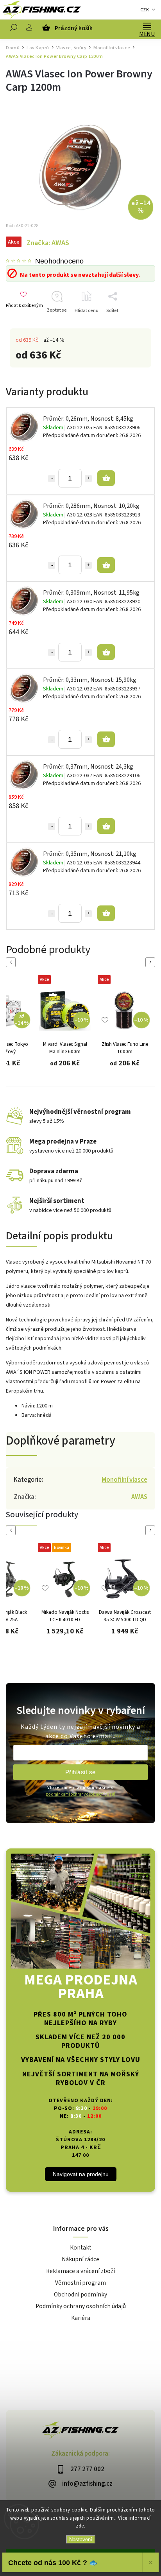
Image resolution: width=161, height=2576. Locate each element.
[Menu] (147, 25)
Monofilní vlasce (124, 1480)
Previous (12, 962)
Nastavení (81, 2539)
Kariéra (81, 2318)
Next (152, 962)
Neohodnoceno (59, 261)
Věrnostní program (80, 2283)
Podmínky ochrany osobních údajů (81, 2306)
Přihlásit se (80, 1772)
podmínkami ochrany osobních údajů (80, 1794)
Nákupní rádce (80, 2259)
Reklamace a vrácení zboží (80, 2271)
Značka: (48, 243)
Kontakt (81, 2248)
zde (80, 2526)
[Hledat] (14, 29)
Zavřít (137, 324)
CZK (145, 10)
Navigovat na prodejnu (81, 2174)
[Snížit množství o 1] (52, 479)
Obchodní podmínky (80, 2295)
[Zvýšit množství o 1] (88, 479)
